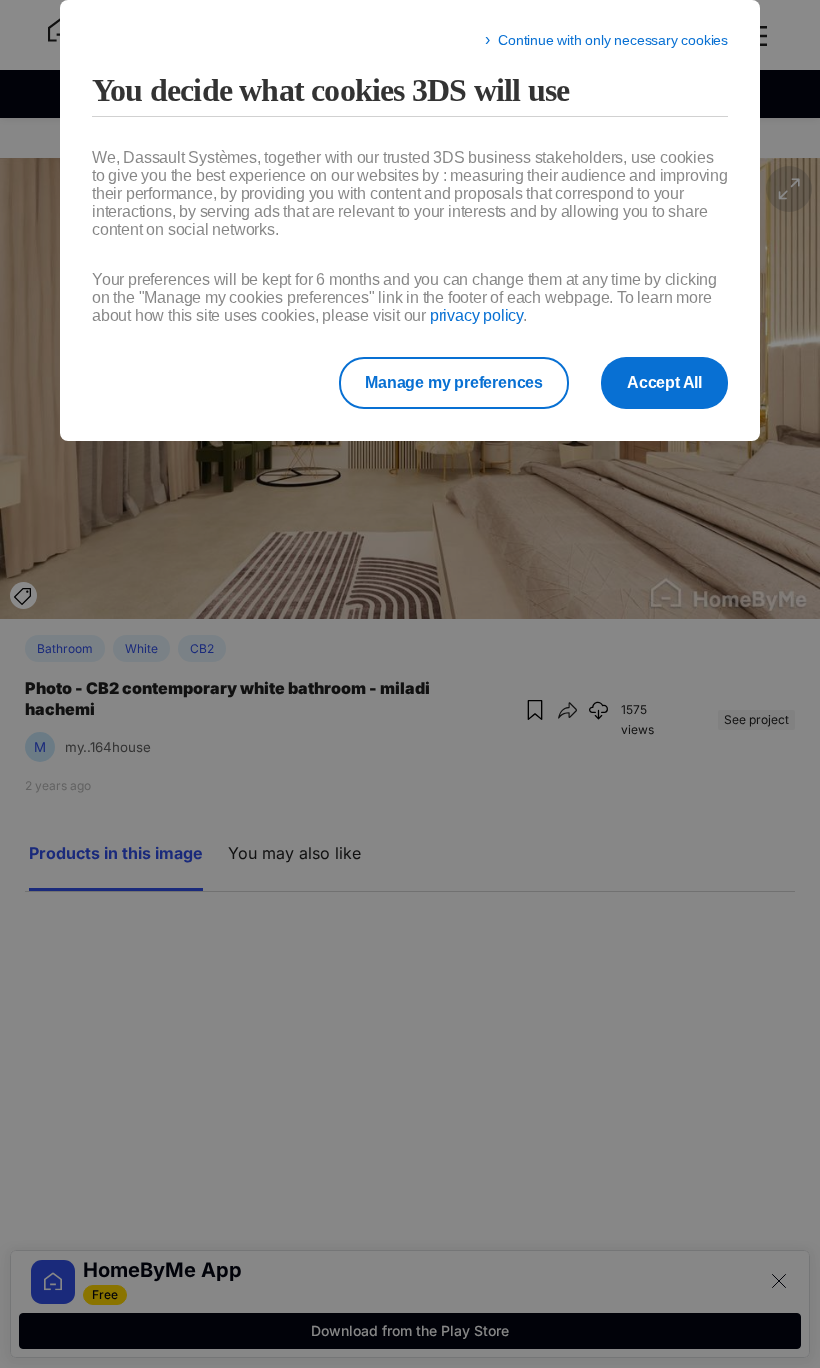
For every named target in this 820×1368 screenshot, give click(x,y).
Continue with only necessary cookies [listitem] (613, 40)
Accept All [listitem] (664, 382)
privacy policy (476, 315)
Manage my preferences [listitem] (454, 382)
